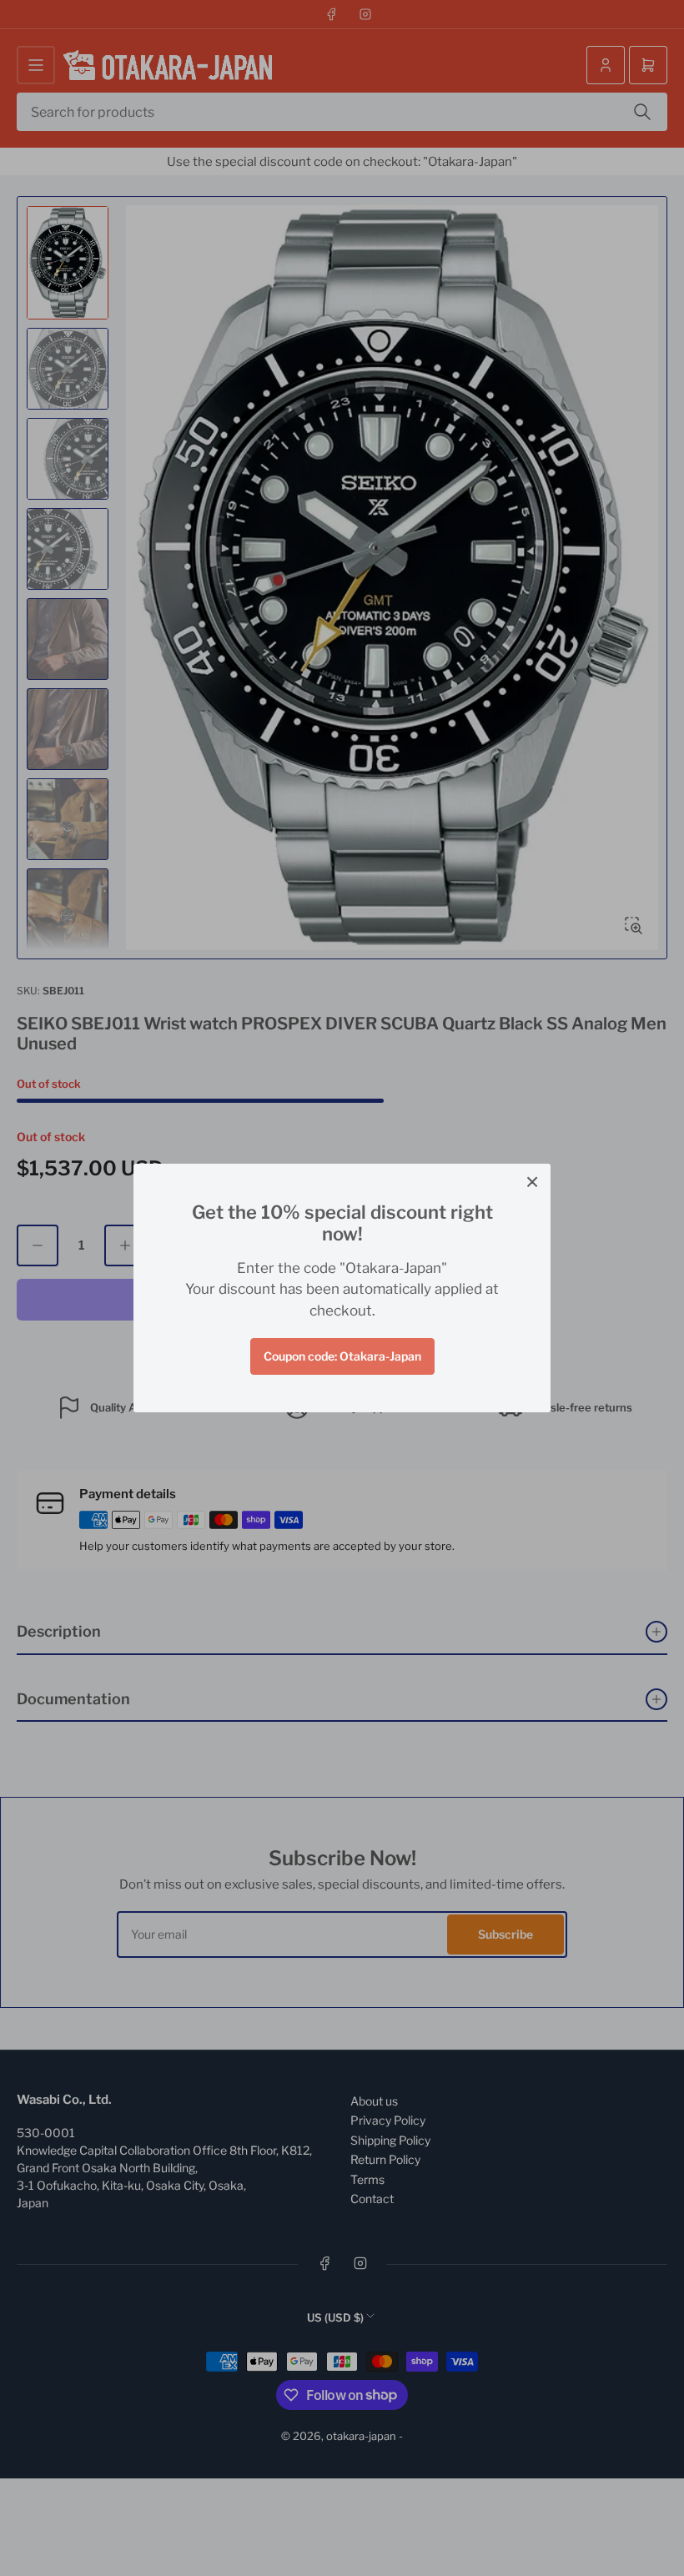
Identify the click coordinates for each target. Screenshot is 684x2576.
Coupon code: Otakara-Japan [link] (342, 1356)
